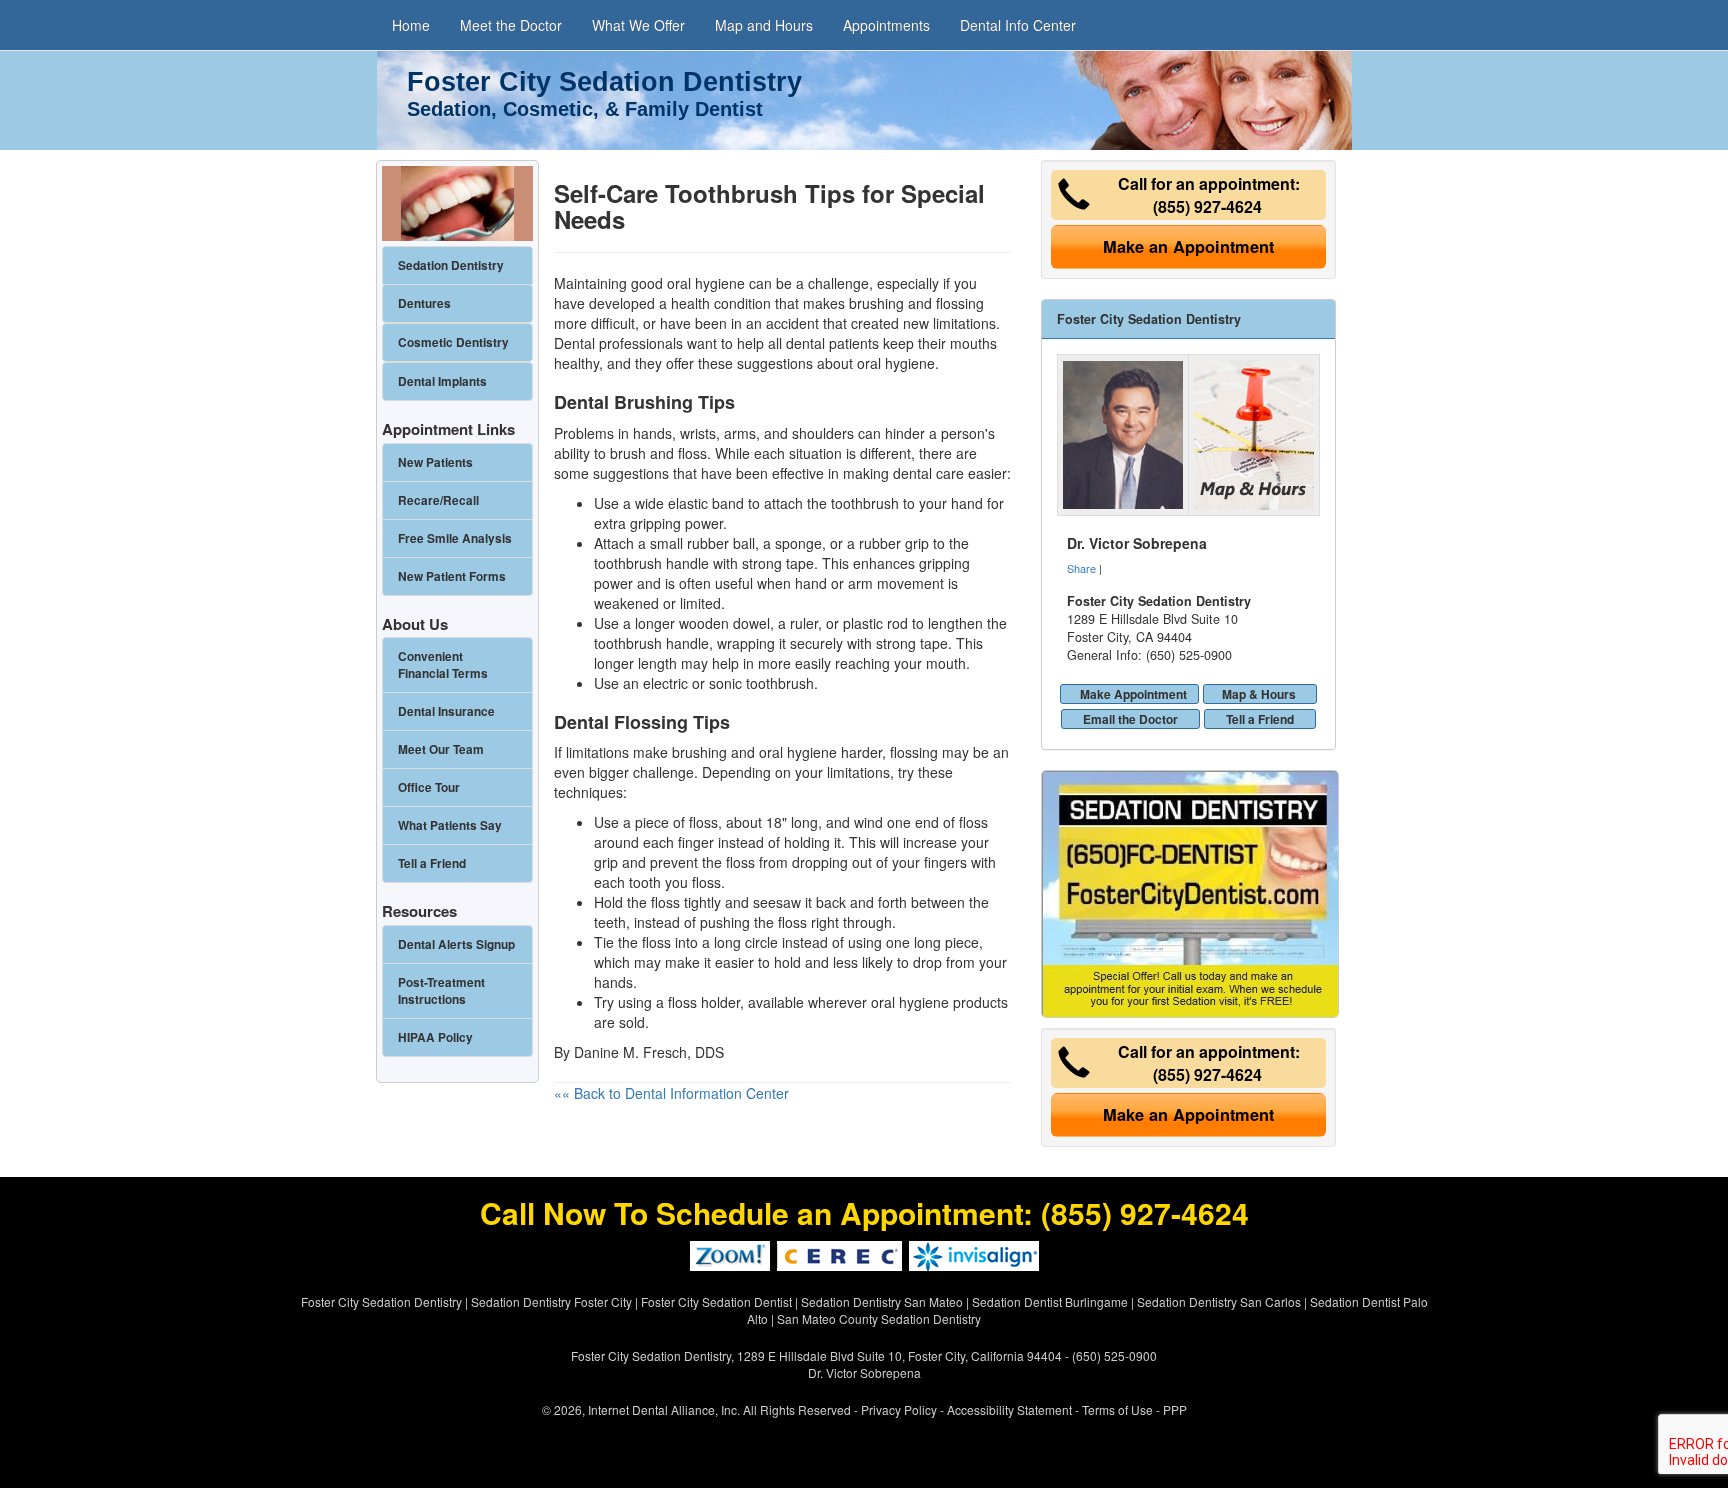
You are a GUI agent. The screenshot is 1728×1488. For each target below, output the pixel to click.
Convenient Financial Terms (443, 665)
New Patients (435, 462)
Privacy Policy (899, 1409)
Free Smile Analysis (455, 538)
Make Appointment (1133, 694)
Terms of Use (1117, 1409)
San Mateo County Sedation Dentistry (879, 1318)
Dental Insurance (446, 711)
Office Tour (429, 787)
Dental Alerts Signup (456, 944)
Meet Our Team (441, 749)
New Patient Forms (452, 576)
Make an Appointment (1188, 246)
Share (1081, 568)
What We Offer (638, 25)
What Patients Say (450, 825)
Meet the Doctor (511, 25)
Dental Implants (442, 381)
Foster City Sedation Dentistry (381, 1301)
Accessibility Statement (1009, 1409)
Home (411, 25)
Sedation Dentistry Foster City (551, 1301)
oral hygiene (896, 363)
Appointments (886, 25)
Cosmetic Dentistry (453, 342)
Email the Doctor (1130, 719)
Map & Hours (1259, 694)
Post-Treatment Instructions (441, 991)
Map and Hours (764, 25)
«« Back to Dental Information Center (671, 1093)
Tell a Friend (1260, 719)
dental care (928, 473)
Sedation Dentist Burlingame (1050, 1301)
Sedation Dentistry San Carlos (1219, 1301)
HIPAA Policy (435, 1037)
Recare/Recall (438, 500)
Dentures (424, 303)
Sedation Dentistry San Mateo (882, 1301)
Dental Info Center (1018, 25)
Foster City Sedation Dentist (716, 1301)
